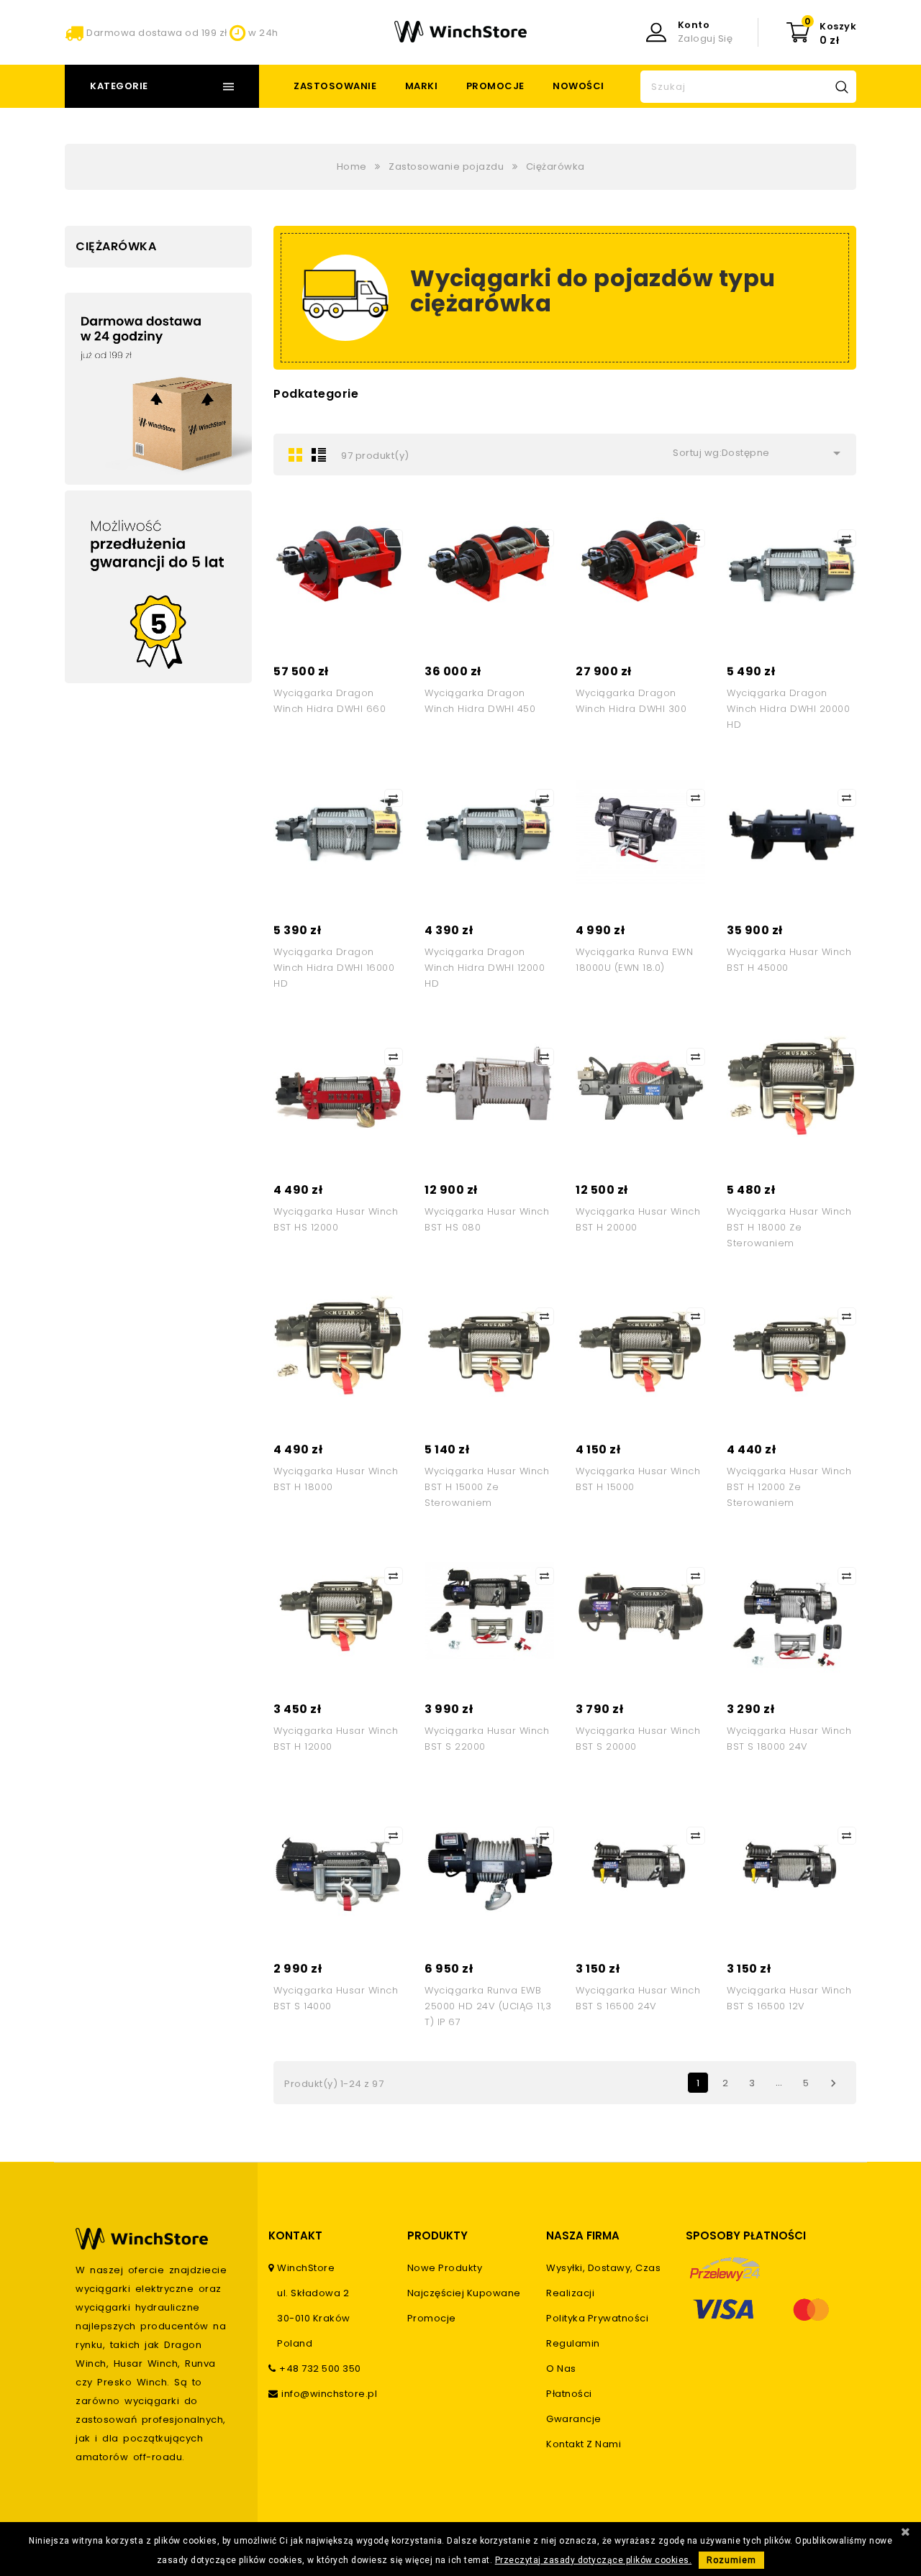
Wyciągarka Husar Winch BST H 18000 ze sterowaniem (789, 1227)
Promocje (495, 86)
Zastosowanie (335, 86)
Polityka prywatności (597, 2318)
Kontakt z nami (584, 2444)
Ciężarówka (116, 246)
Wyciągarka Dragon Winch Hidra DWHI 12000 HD (485, 968)
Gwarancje (574, 2419)
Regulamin (573, 2343)
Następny (833, 2083)
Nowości (579, 86)
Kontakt (295, 2235)
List (319, 455)
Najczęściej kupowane (464, 2293)
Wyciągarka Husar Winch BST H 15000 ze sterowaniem (487, 1487)
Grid (296, 455)
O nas (561, 2369)
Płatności (569, 2394)
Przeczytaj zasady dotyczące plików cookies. (594, 2560)
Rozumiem (731, 2560)
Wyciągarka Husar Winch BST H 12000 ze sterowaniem (789, 1487)
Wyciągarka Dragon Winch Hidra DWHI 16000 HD (334, 968)
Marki (422, 86)
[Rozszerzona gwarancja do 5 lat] (158, 587)
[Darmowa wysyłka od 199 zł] (158, 389)
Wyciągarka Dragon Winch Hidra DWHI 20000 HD (788, 709)
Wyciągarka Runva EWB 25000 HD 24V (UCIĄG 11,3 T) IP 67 (488, 2006)
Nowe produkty (445, 2268)
